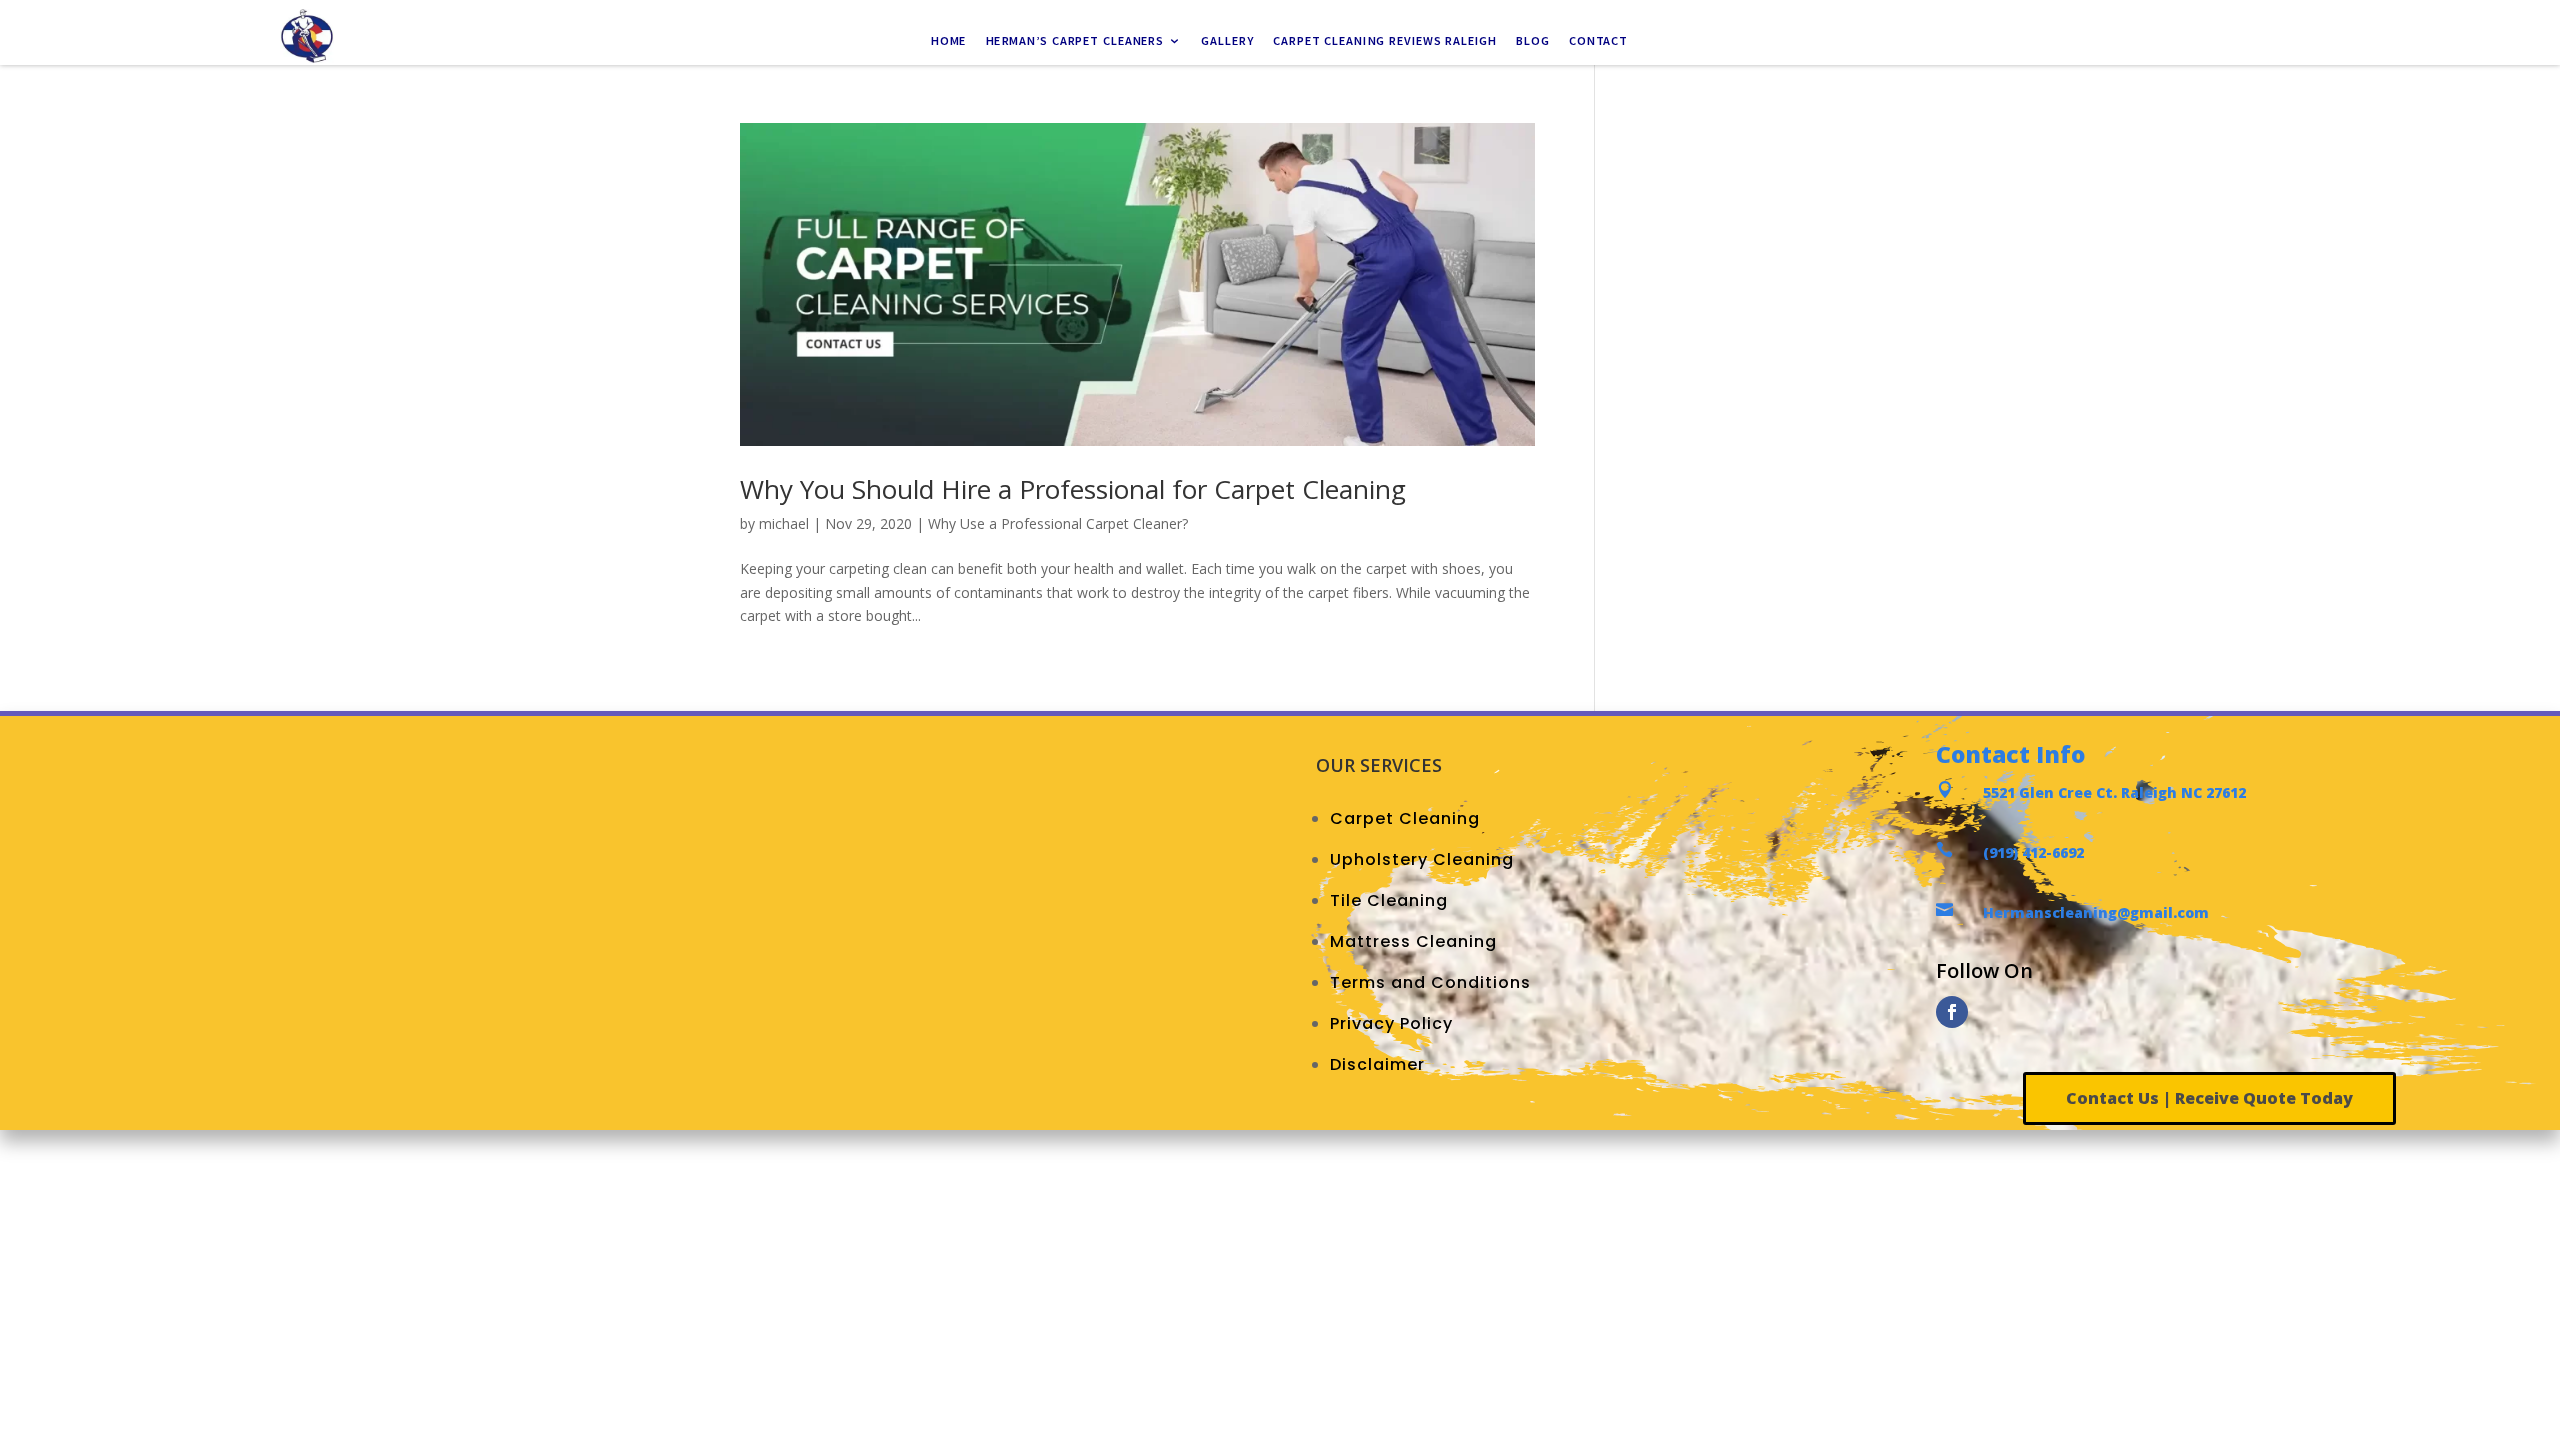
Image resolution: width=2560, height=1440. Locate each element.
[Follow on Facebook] (1952, 1012)
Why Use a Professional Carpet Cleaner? (1058, 523)
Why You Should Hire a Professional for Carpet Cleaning (1073, 489)
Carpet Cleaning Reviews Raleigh (1386, 42)
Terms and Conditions (1430, 982)
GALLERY (1228, 42)
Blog (1533, 42)
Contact (1599, 42)
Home (949, 42)
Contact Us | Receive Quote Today (2209, 1098)
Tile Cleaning (1389, 900)
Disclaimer (1377, 1064)
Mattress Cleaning (1413, 941)
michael (784, 523)
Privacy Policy (1391, 1023)
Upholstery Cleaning (1422, 859)
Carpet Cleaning (1405, 818)
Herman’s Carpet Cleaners (1075, 42)
